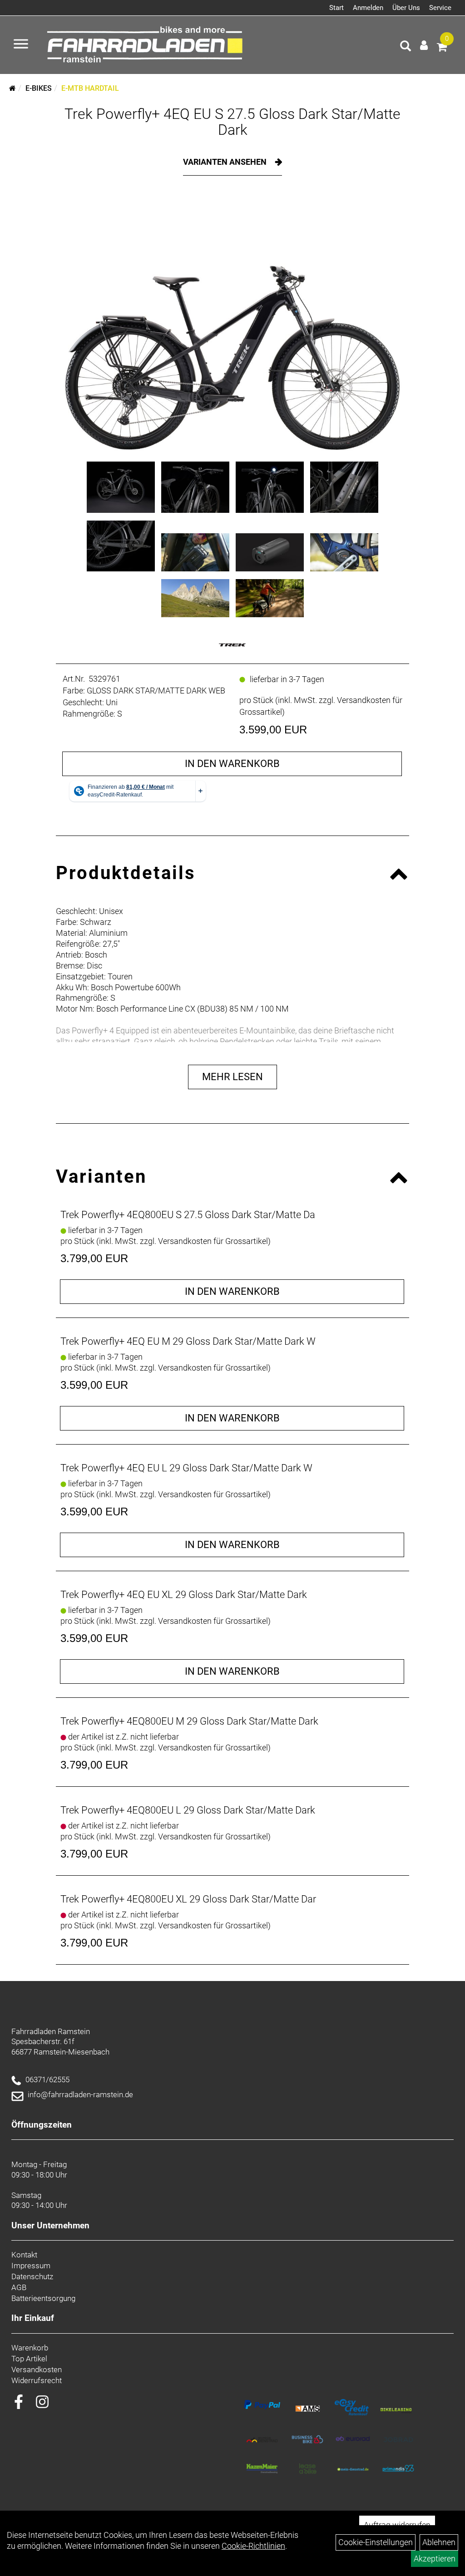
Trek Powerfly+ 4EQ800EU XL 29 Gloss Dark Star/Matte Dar (188, 1899)
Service (440, 8)
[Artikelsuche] (406, 47)
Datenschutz (32, 2276)
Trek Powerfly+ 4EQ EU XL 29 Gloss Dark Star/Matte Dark (184, 1595)
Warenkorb (30, 2348)
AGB (19, 2287)
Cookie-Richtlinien (253, 2546)
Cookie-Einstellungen (376, 2542)
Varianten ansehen (226, 162)
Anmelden (368, 8)
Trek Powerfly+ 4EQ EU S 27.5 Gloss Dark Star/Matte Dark (232, 122)
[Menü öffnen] (21, 45)
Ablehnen (439, 2542)
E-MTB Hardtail (90, 88)
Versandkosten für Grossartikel (213, 1241)
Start (336, 8)
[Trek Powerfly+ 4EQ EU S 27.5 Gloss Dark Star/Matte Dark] (232, 325)
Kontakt (24, 2255)
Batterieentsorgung (43, 2298)
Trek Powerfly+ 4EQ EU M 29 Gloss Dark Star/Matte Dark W (188, 1341)
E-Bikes (39, 88)
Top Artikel (29, 2359)
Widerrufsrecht (37, 2380)
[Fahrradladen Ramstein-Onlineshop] (147, 45)
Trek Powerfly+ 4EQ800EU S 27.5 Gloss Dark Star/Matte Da (188, 1215)
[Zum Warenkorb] (442, 48)
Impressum (31, 2266)
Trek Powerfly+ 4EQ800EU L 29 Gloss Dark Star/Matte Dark (188, 1810)
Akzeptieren (435, 2559)
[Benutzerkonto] (424, 45)
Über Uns (406, 8)
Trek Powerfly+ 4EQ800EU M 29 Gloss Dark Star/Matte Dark (189, 1721)
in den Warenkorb (232, 764)
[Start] (12, 88)
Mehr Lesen (232, 1077)
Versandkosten (37, 2370)
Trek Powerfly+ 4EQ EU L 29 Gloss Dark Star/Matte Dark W (186, 1468)
